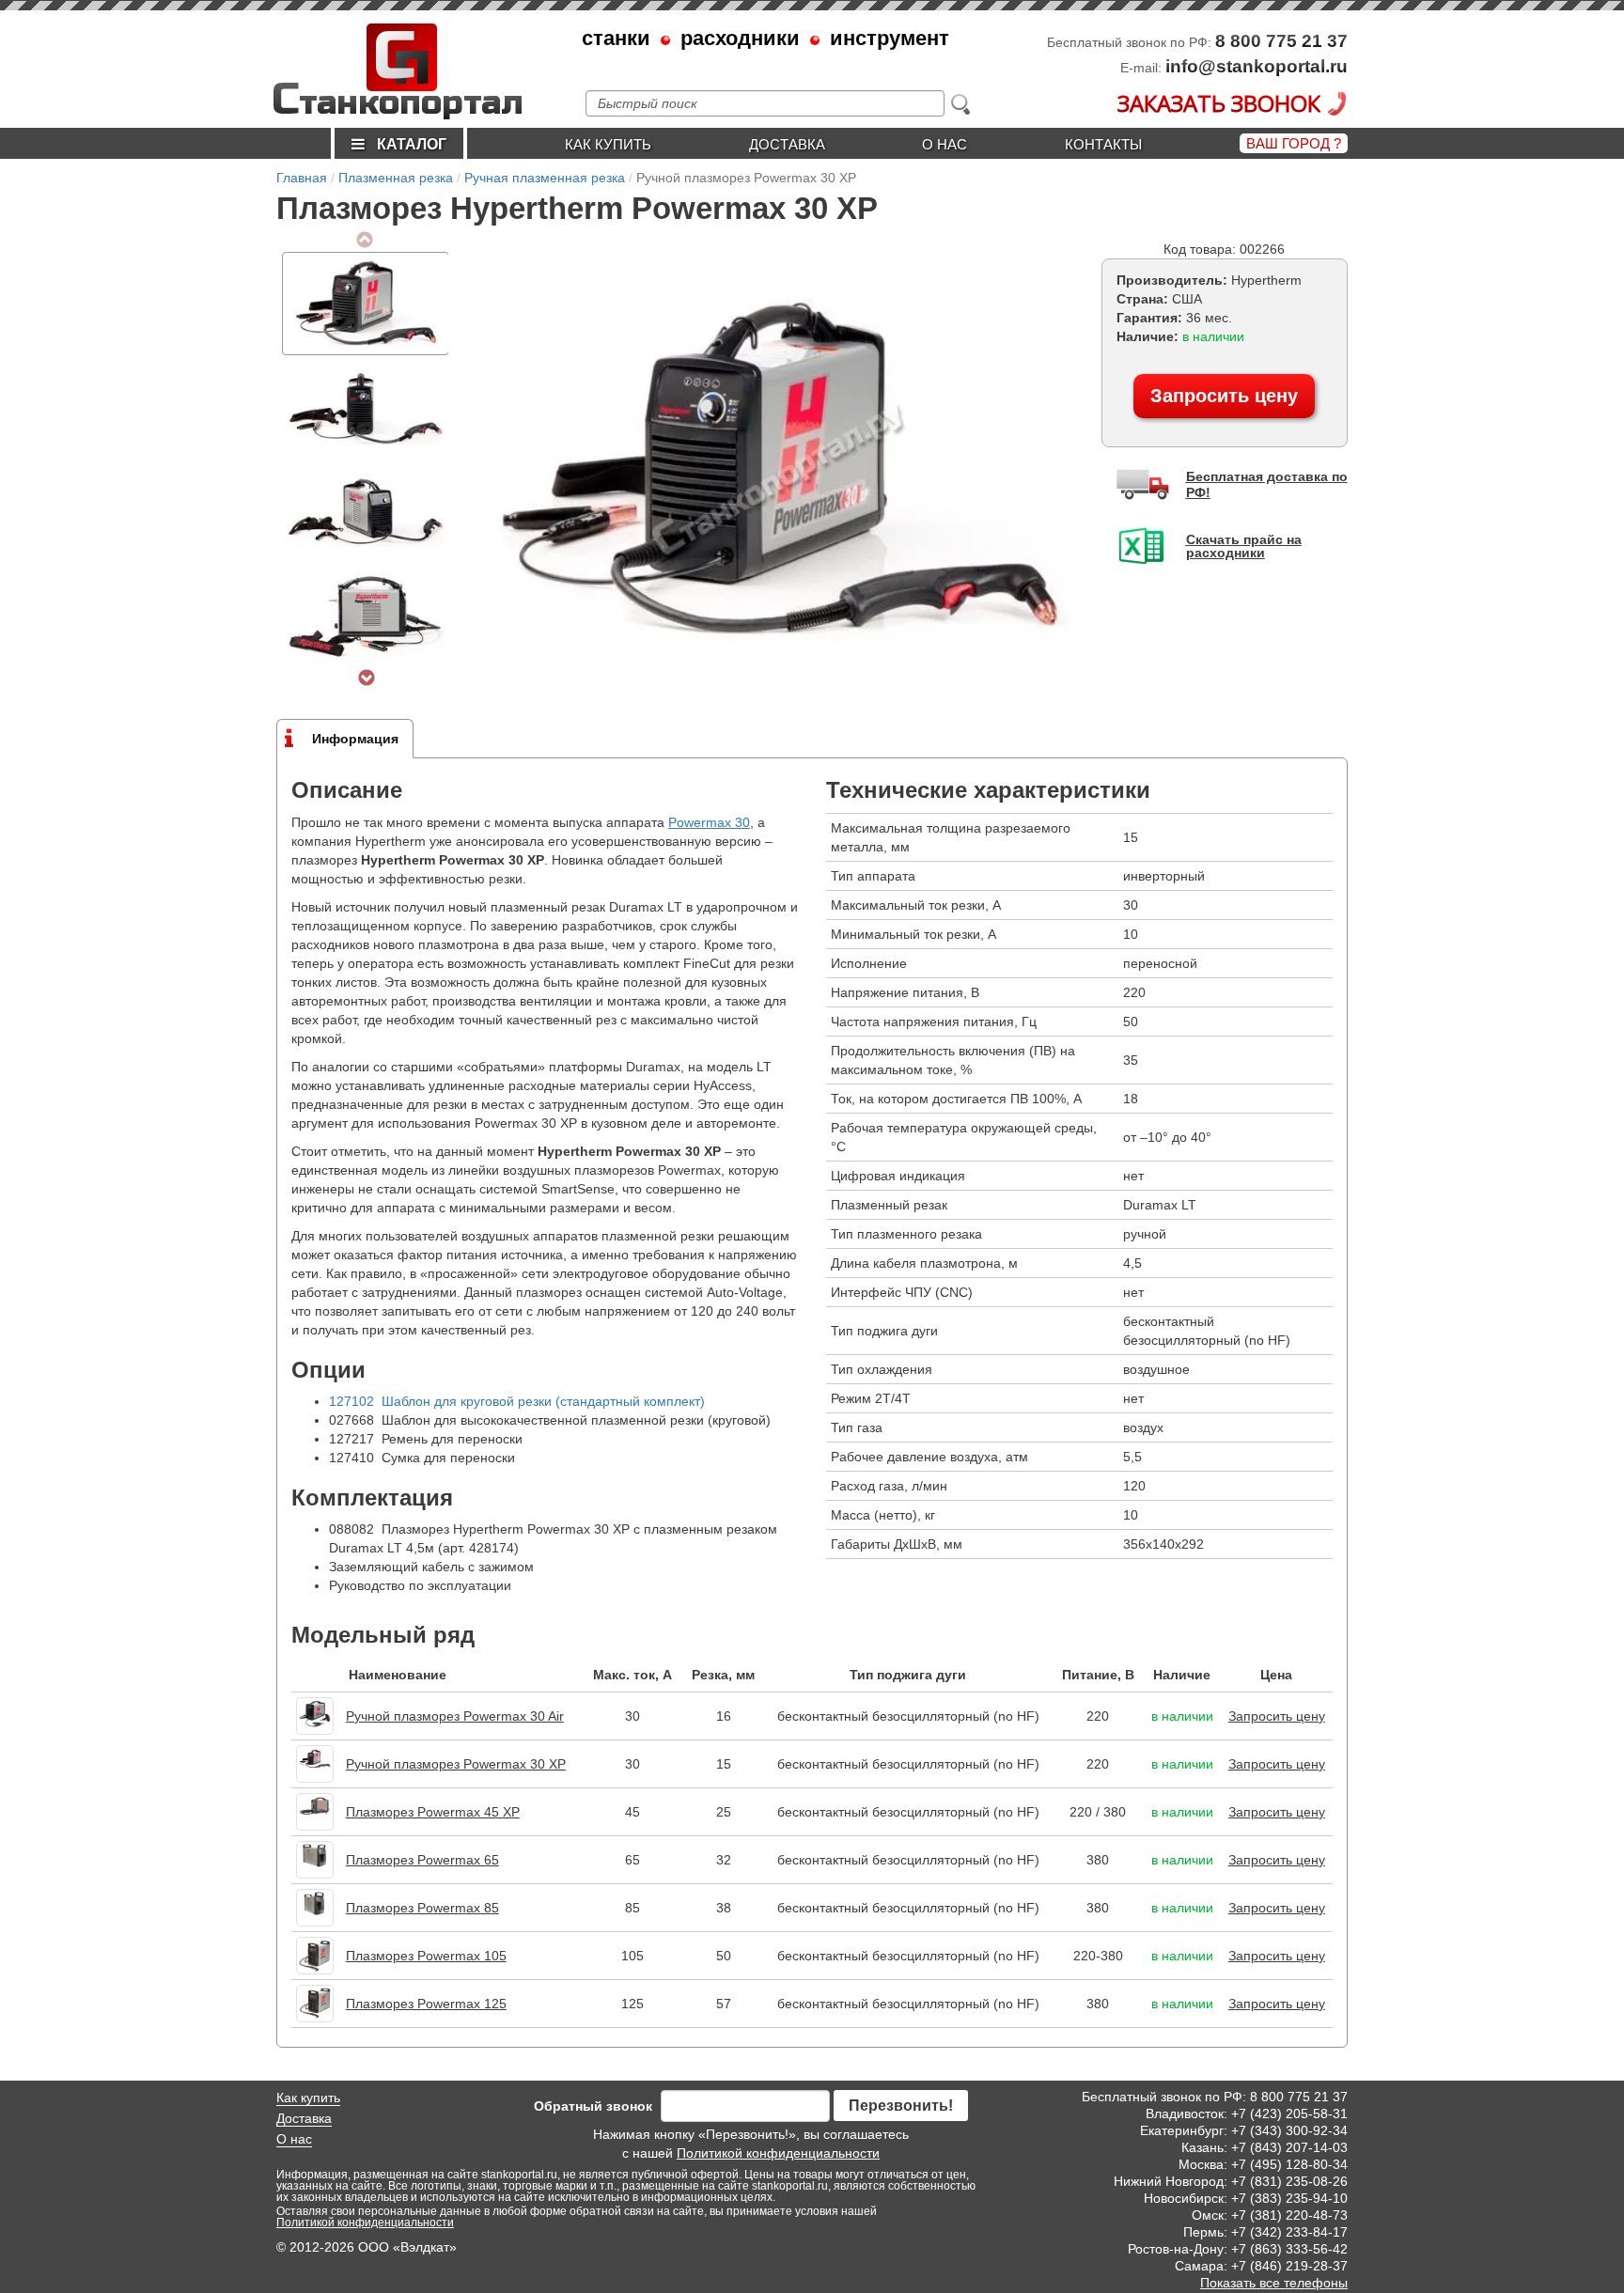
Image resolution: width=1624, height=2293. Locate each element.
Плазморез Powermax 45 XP (433, 1812)
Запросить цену (1224, 396)
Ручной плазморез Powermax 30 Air (455, 1716)
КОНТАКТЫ (1103, 144)
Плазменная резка (396, 178)
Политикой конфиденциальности (778, 2153)
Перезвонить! (901, 2106)
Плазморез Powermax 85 (422, 1908)
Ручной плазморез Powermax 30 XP (456, 1764)
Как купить (608, 144)
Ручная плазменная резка (545, 178)
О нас (945, 144)
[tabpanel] (366, 304)
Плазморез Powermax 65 (422, 1860)
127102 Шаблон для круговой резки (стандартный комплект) (517, 1401)
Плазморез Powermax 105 (426, 1956)
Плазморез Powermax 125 (426, 2004)
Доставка (787, 144)
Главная (302, 178)
